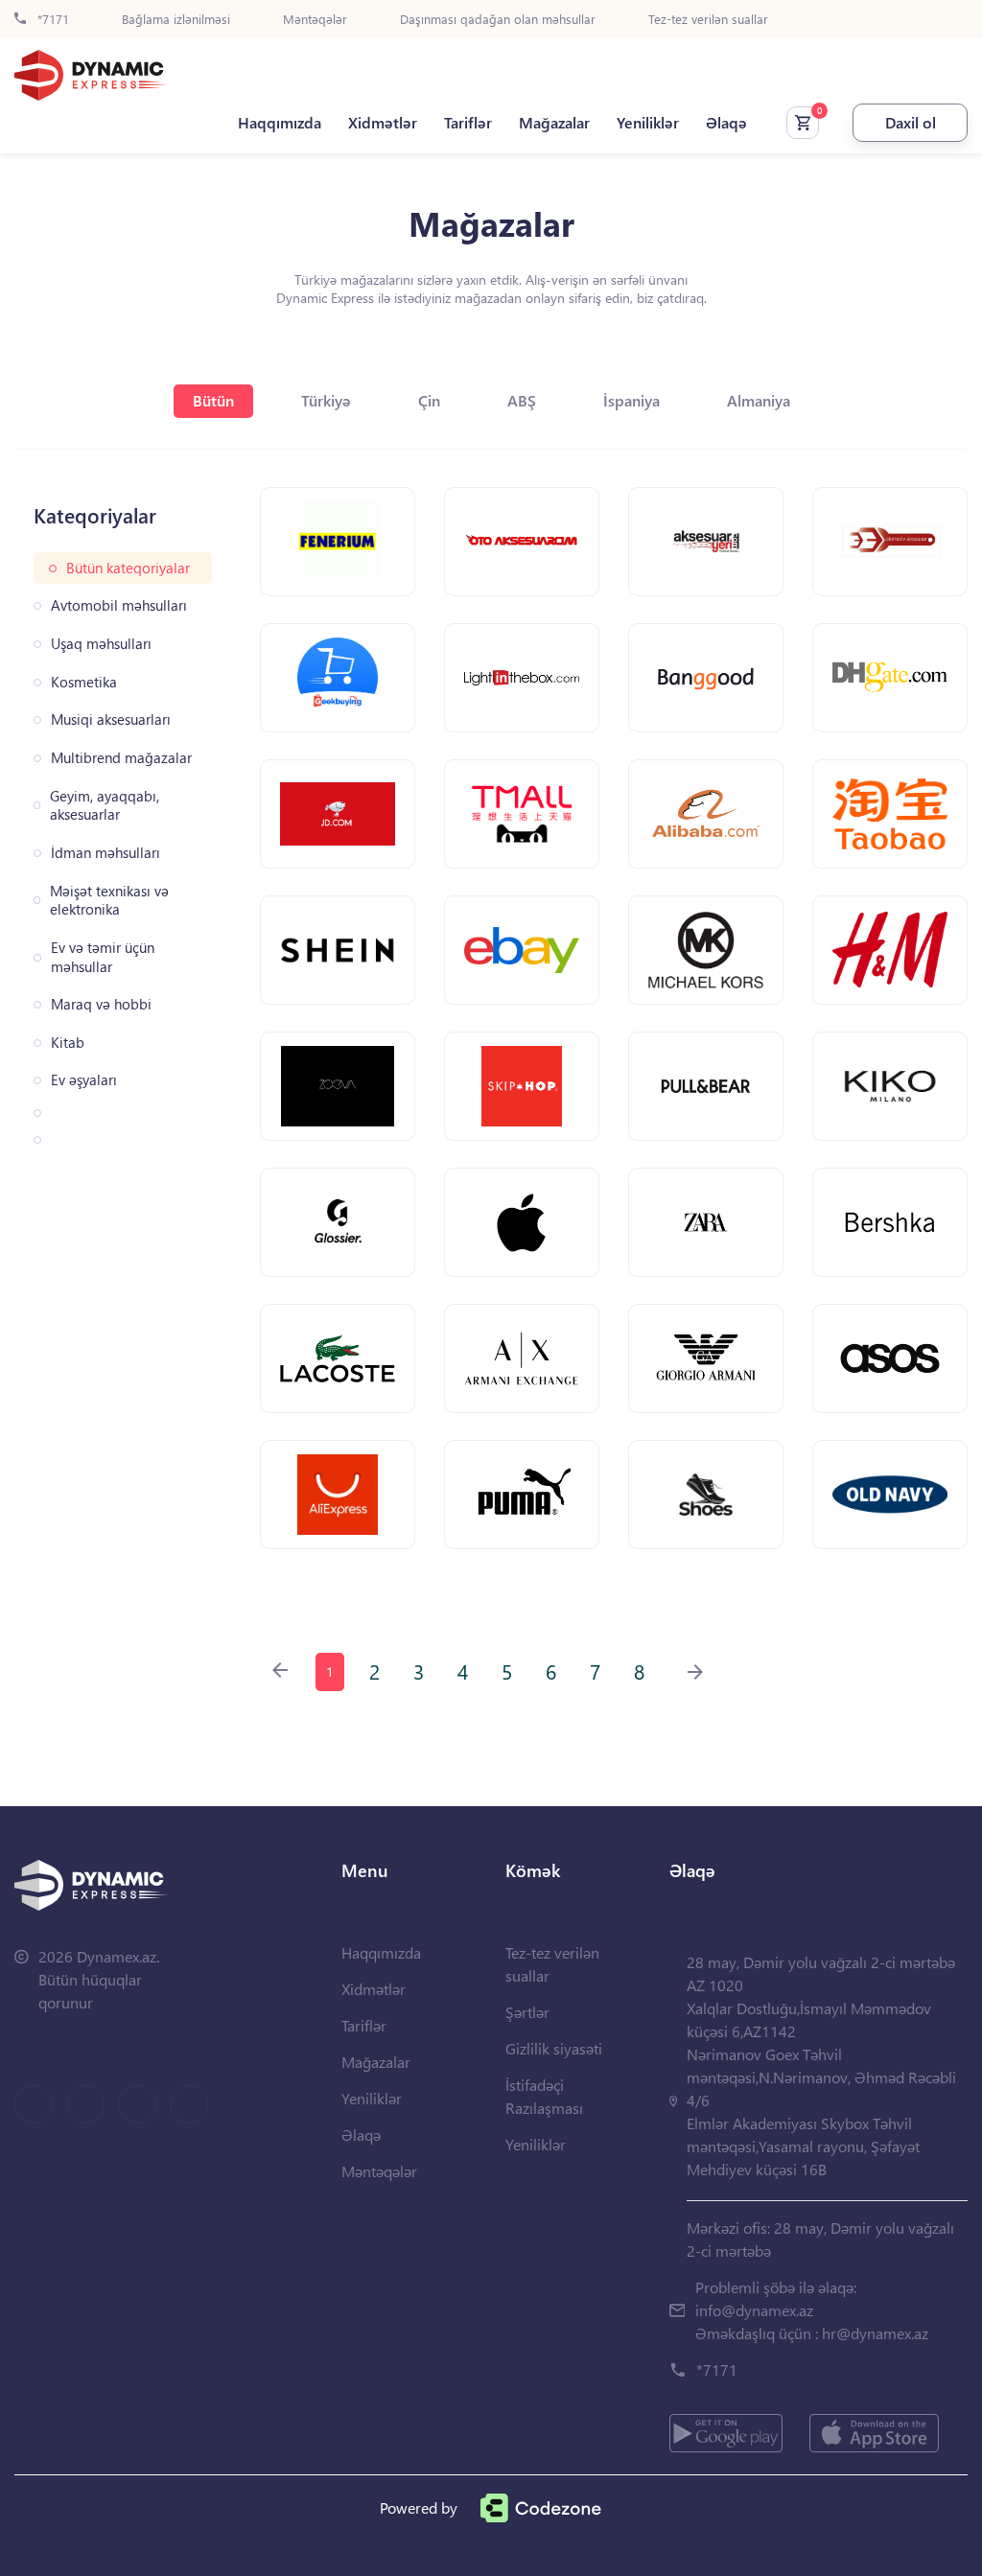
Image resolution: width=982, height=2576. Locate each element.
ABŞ (522, 400)
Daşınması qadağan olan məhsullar (498, 20)
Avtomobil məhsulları (119, 605)
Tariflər (468, 123)
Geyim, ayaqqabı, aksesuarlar (105, 806)
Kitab (68, 1043)
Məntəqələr (315, 20)
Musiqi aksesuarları (111, 719)
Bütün (213, 400)
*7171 (51, 20)
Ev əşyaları (84, 1080)
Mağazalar (554, 123)
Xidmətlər (383, 123)
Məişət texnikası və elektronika (109, 901)
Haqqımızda (280, 123)
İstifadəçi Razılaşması (544, 2096)
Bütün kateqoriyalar (128, 568)
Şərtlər (527, 2012)
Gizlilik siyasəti (554, 2048)
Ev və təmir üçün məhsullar (103, 957)
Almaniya (759, 400)
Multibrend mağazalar (121, 758)
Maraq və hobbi (101, 1004)
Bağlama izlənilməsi (176, 20)
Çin (429, 400)
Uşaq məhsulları (101, 644)
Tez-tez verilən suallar (708, 20)
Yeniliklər (648, 123)
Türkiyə (326, 400)
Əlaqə (726, 123)
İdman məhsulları (105, 853)
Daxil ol (911, 122)
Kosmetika (84, 682)
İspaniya (631, 400)
